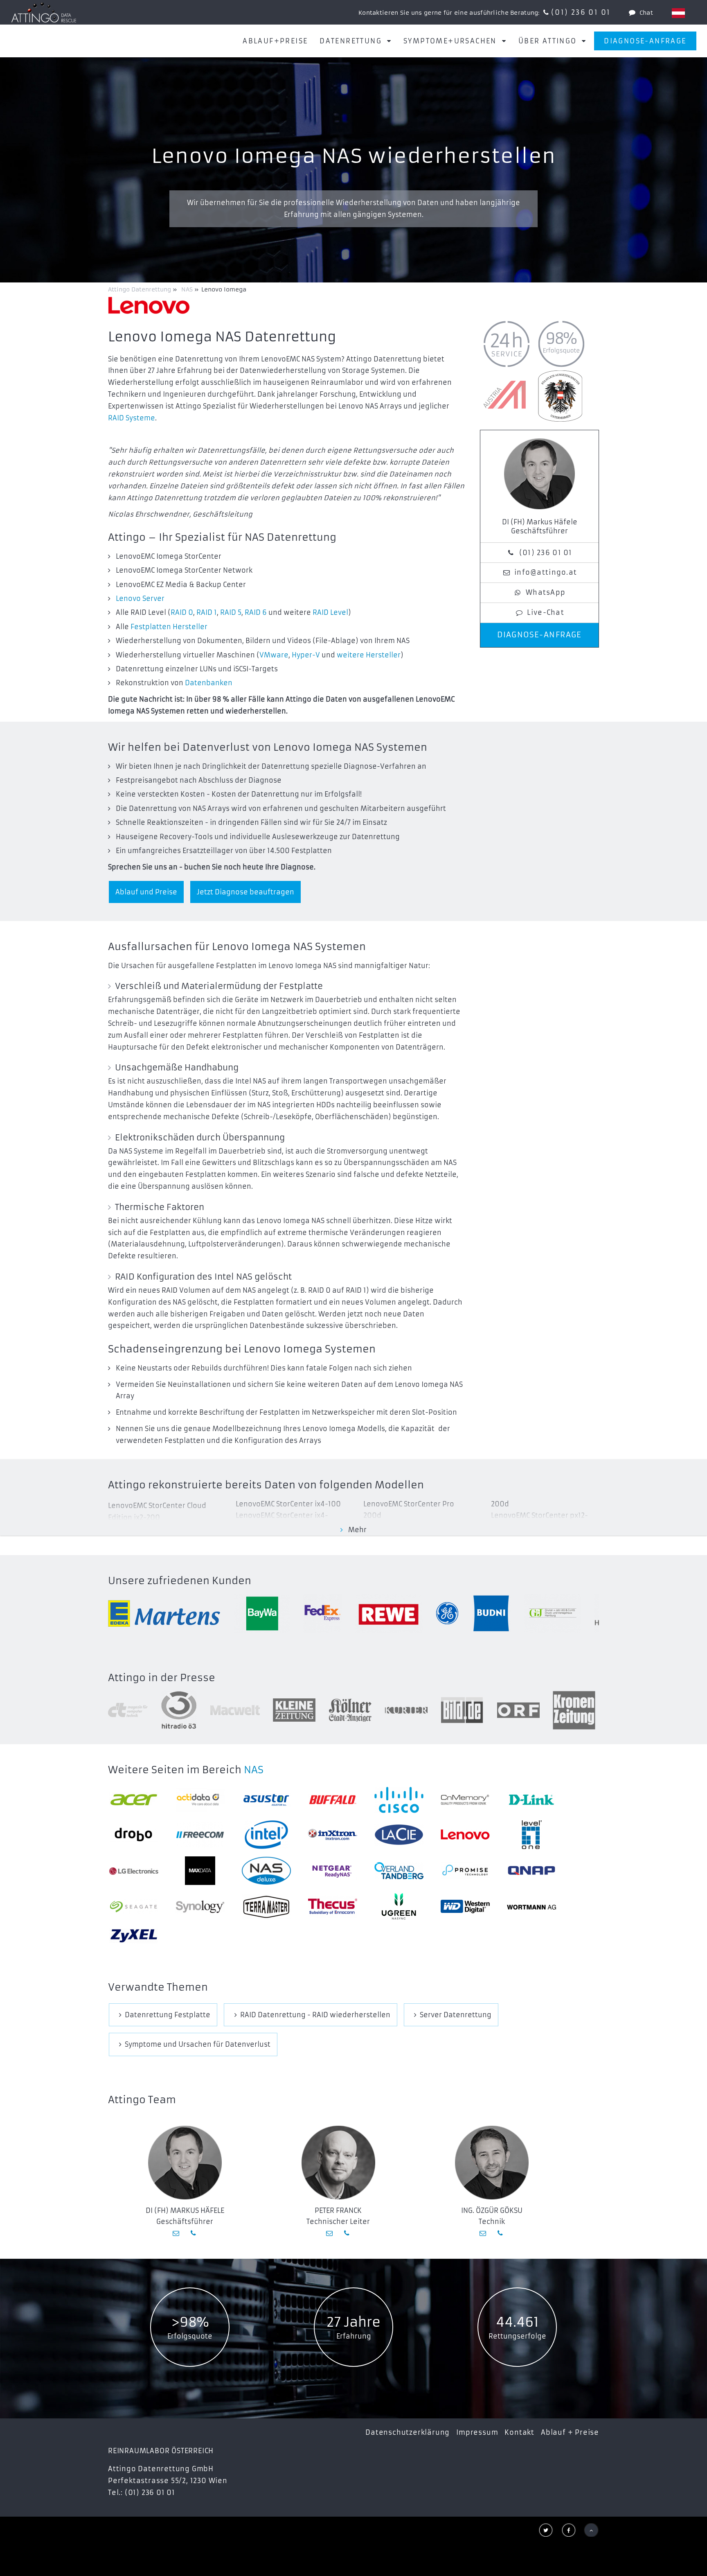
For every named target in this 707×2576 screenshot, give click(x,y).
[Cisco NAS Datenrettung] (399, 1800)
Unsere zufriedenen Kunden (180, 1581)
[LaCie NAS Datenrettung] (399, 1835)
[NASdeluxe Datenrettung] (266, 1871)
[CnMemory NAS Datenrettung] (465, 1800)
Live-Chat (546, 612)
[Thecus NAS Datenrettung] (333, 1907)
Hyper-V (306, 655)
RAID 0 (182, 612)
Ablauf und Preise (146, 892)
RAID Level (330, 612)
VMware (274, 655)
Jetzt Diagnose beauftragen (245, 892)
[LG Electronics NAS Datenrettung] (134, 1870)
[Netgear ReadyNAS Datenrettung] (333, 1871)
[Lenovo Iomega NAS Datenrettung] (465, 1834)
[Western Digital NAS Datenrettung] (465, 1907)
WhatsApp (546, 592)
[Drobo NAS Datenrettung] (134, 1834)
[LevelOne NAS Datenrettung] (531, 1835)
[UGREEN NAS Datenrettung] (399, 1907)
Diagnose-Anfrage (645, 41)
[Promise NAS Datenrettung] (465, 1871)
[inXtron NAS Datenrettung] (333, 1834)
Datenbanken (209, 683)
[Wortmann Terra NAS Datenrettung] (531, 1906)
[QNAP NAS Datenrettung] (531, 1871)
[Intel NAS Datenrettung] (266, 1835)
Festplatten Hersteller (169, 627)
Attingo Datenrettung (140, 289)
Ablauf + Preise (570, 2432)
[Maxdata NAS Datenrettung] (200, 1871)
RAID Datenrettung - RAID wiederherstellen (315, 2015)
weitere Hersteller (369, 655)
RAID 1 (207, 612)
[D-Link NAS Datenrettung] (531, 1800)
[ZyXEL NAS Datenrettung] (134, 1936)
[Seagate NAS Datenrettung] (134, 1907)
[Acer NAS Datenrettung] (134, 1800)
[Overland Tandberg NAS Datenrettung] (399, 1871)
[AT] (678, 13)
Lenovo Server (140, 598)
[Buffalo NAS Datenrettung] (333, 1800)
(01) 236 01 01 (581, 12)
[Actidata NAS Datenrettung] (200, 1800)
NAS (254, 1770)
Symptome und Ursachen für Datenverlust (198, 2044)
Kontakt (519, 2432)
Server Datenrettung (456, 2015)
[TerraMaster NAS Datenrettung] (266, 1907)
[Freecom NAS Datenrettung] (200, 1835)
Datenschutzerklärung (408, 2432)
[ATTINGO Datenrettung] (44, 12)
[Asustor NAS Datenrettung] (266, 1800)
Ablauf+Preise (275, 41)
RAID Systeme (132, 418)
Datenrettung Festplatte (168, 2015)
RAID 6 (256, 612)
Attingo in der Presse (162, 1678)
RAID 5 (231, 612)
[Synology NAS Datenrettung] (200, 1907)
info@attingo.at (546, 572)
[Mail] (177, 2233)
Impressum (477, 2432)
